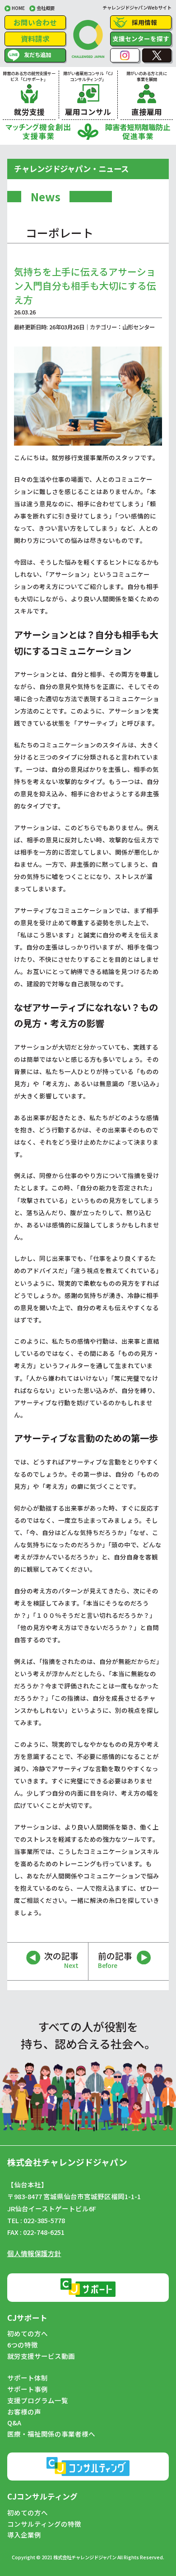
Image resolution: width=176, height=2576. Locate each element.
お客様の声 (24, 2412)
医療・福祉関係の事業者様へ (51, 2434)
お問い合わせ (35, 22)
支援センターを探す (141, 38)
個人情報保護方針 (34, 2253)
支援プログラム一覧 (38, 2400)
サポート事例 (28, 2389)
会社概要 (46, 8)
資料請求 (35, 38)
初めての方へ (28, 2334)
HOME (18, 8)
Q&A (14, 2423)
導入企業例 (24, 2535)
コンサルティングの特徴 (44, 2524)
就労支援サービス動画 (41, 2356)
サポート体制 (28, 2378)
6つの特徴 (23, 2345)
